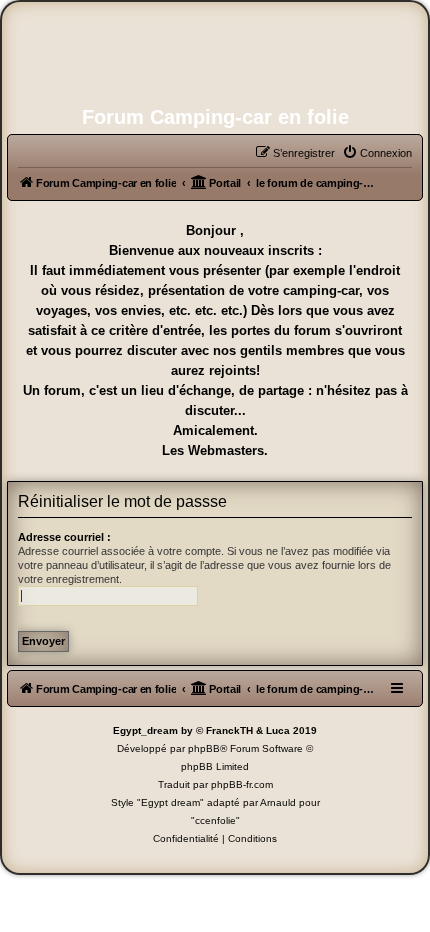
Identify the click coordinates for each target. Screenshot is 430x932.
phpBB (204, 748)
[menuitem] (377, 153)
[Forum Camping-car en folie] (215, 56)
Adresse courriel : (64, 537)
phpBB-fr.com (242, 784)
